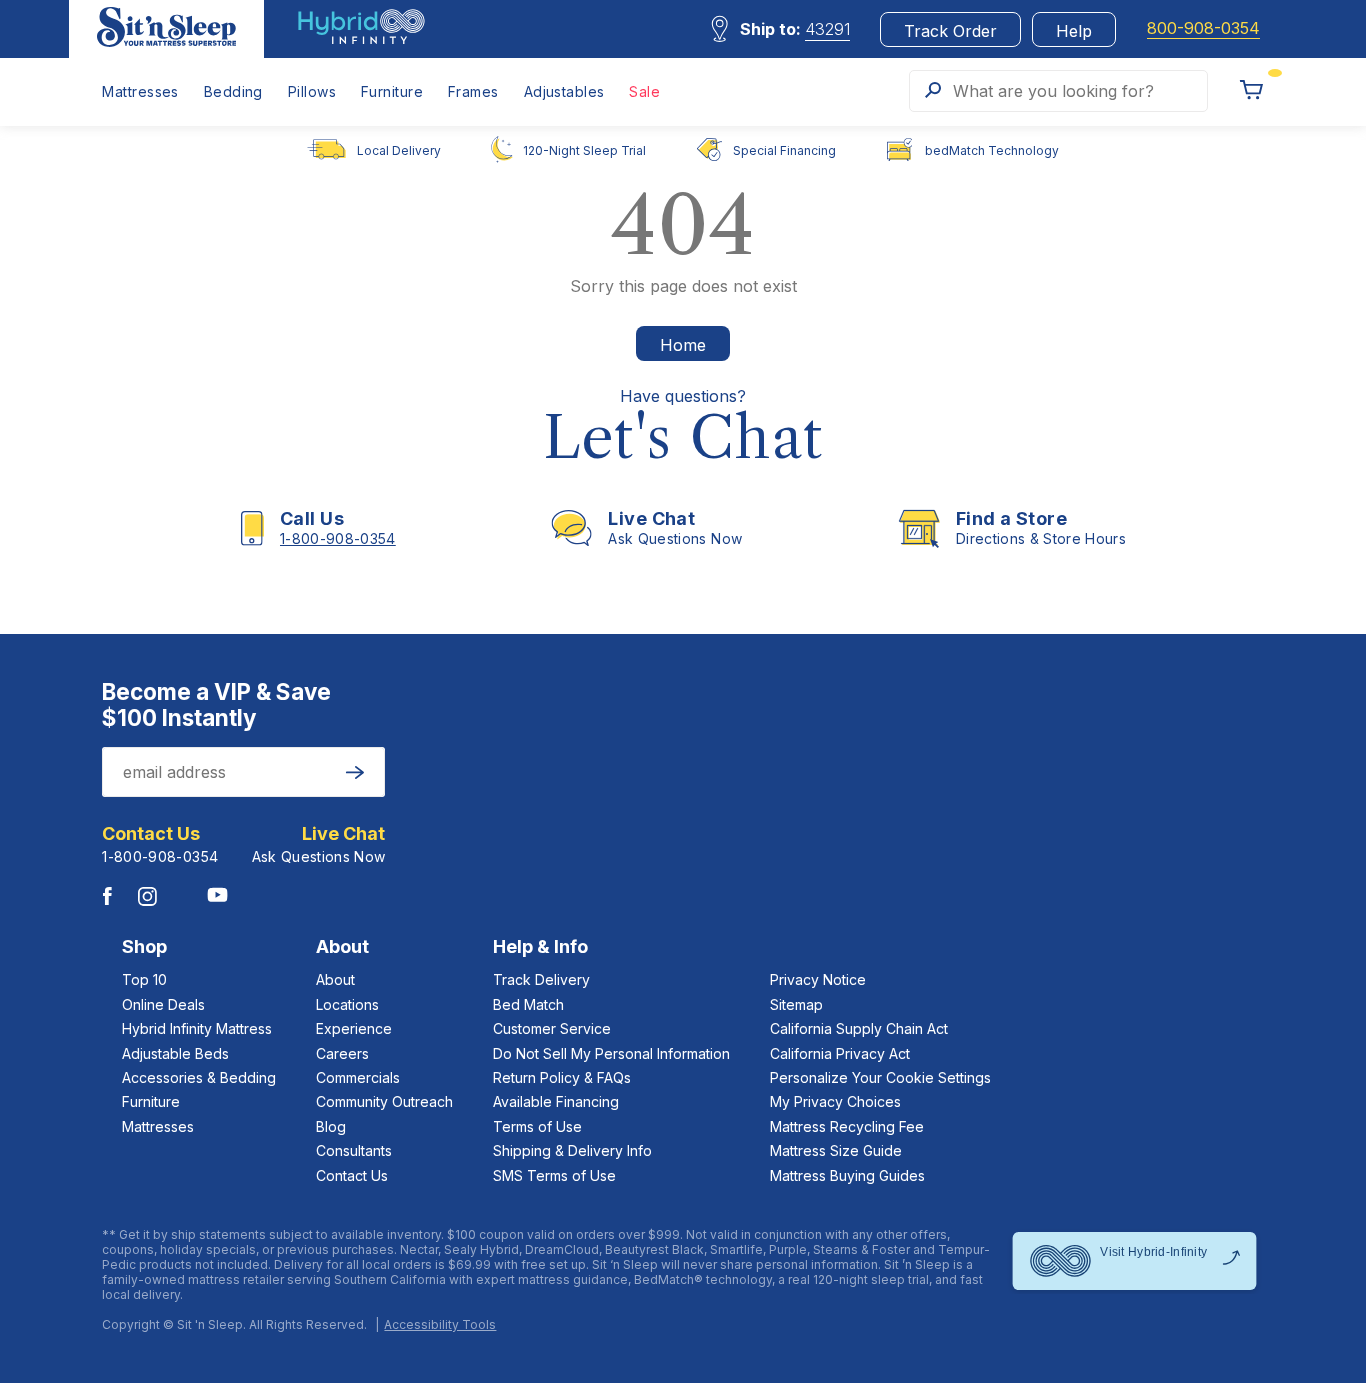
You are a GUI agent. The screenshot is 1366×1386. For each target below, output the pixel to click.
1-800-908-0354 (160, 856)
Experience (354, 1028)
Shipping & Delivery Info (572, 1150)
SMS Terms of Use (554, 1175)
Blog (331, 1126)
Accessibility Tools (440, 1325)
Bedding (233, 92)
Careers (342, 1053)
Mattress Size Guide (836, 1150)
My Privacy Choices (835, 1101)
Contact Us (352, 1175)
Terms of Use (537, 1126)
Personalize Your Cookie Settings (880, 1077)
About (335, 979)
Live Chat (343, 834)
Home (683, 345)
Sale (644, 92)
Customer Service (552, 1028)
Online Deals (163, 1004)
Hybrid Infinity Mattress (197, 1028)
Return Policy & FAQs (562, 1077)
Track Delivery (541, 979)
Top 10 (144, 979)
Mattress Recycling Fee (847, 1126)
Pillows (312, 92)
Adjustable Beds (175, 1053)
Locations (347, 1004)
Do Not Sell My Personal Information (611, 1053)
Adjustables (564, 92)
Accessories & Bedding (199, 1077)
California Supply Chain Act (859, 1028)
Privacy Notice (818, 979)
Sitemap (796, 1004)
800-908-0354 (1203, 28)
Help (1074, 31)
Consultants (354, 1150)
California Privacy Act (840, 1053)
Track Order (950, 31)
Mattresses (140, 92)
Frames (473, 92)
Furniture (392, 92)
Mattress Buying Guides (847, 1175)
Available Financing (556, 1101)
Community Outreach (384, 1101)
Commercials (358, 1077)
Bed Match (528, 1004)
